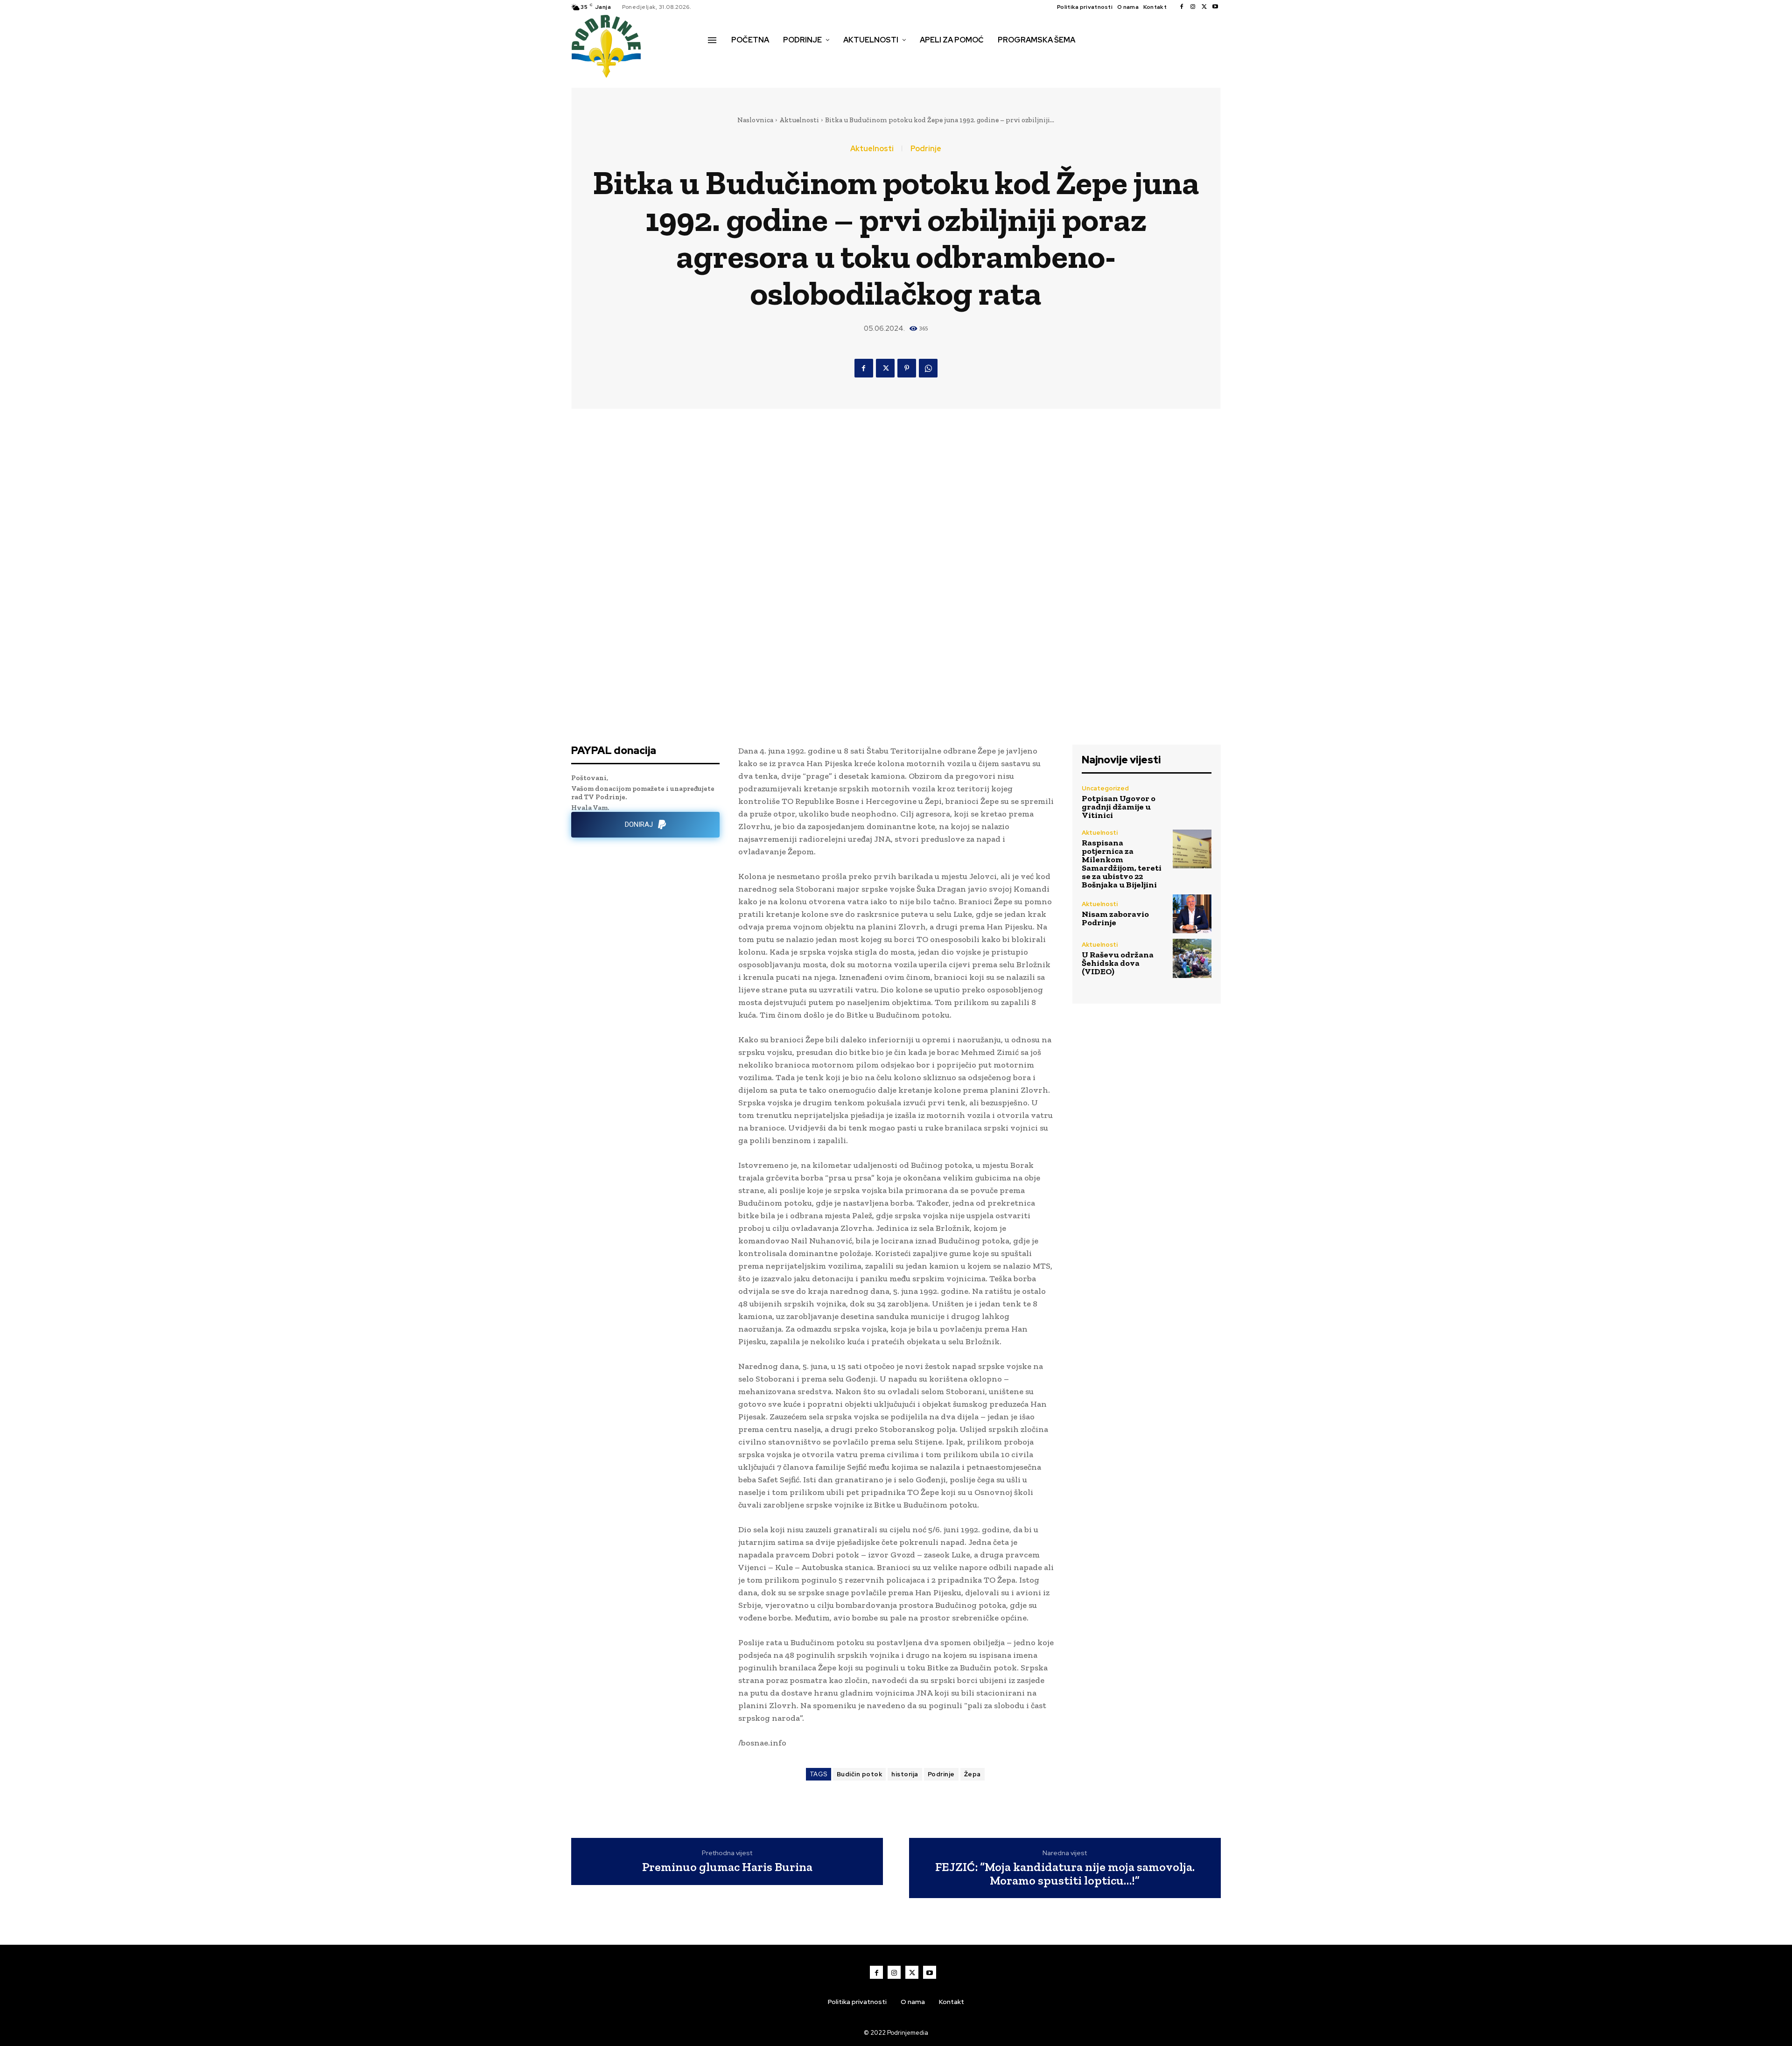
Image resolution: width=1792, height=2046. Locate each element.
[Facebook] (1182, 7)
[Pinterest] (907, 368)
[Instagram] (1193, 7)
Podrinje (926, 149)
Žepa (973, 1774)
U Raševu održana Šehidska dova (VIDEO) (1118, 963)
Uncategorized (1105, 788)
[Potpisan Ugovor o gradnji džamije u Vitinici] (1192, 802)
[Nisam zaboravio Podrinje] (1192, 914)
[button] (718, 60)
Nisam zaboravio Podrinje (1115, 918)
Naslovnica (755, 120)
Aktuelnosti (799, 120)
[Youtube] (1215, 7)
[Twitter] (1204, 7)
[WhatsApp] (928, 368)
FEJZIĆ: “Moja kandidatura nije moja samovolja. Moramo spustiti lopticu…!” (1065, 1874)
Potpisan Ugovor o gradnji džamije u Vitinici (1119, 807)
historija (905, 1774)
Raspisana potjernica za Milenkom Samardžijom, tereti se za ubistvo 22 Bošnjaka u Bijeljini (1122, 864)
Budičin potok (860, 1774)
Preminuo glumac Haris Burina (727, 1867)
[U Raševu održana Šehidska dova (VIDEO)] (1192, 958)
